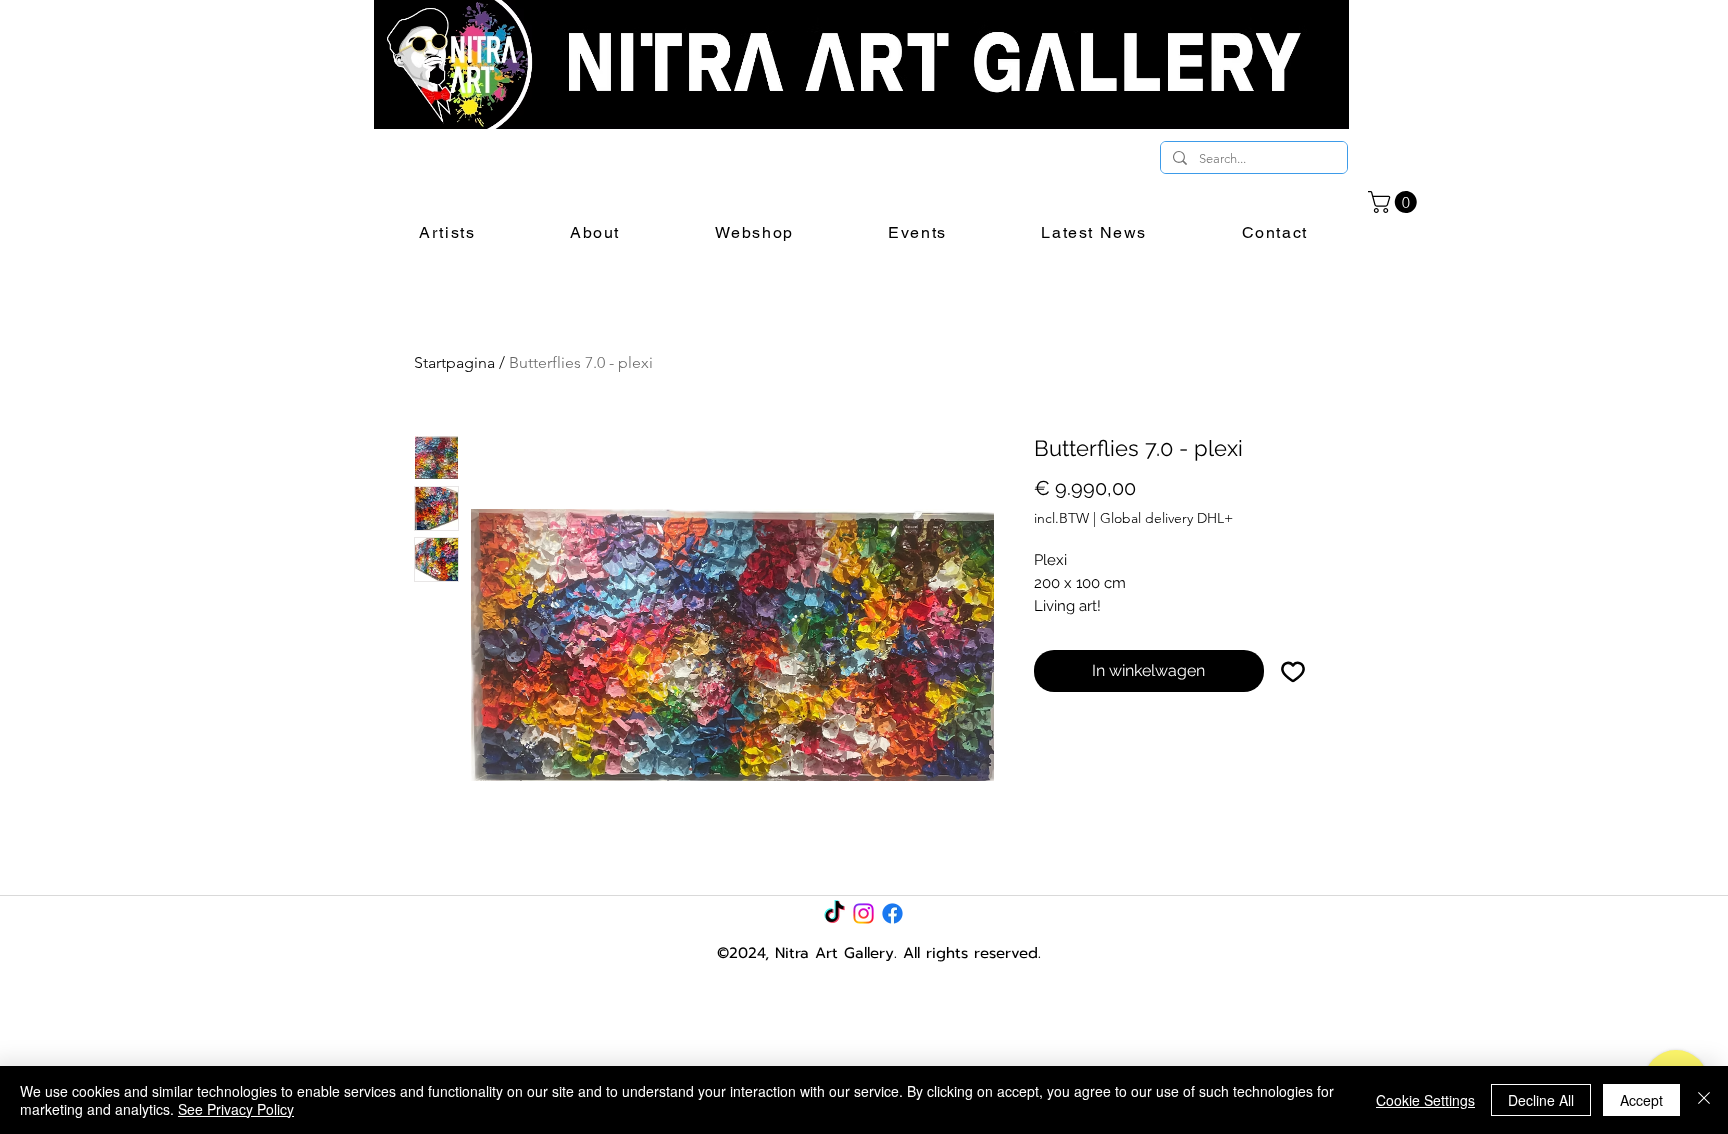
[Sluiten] (1704, 1100)
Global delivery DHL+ (1166, 518)
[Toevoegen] (1293, 671)
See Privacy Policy (236, 1109)
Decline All (1541, 1100)
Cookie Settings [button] (1425, 1100)
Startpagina (454, 362)
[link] (1395, 202)
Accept (1641, 1100)
